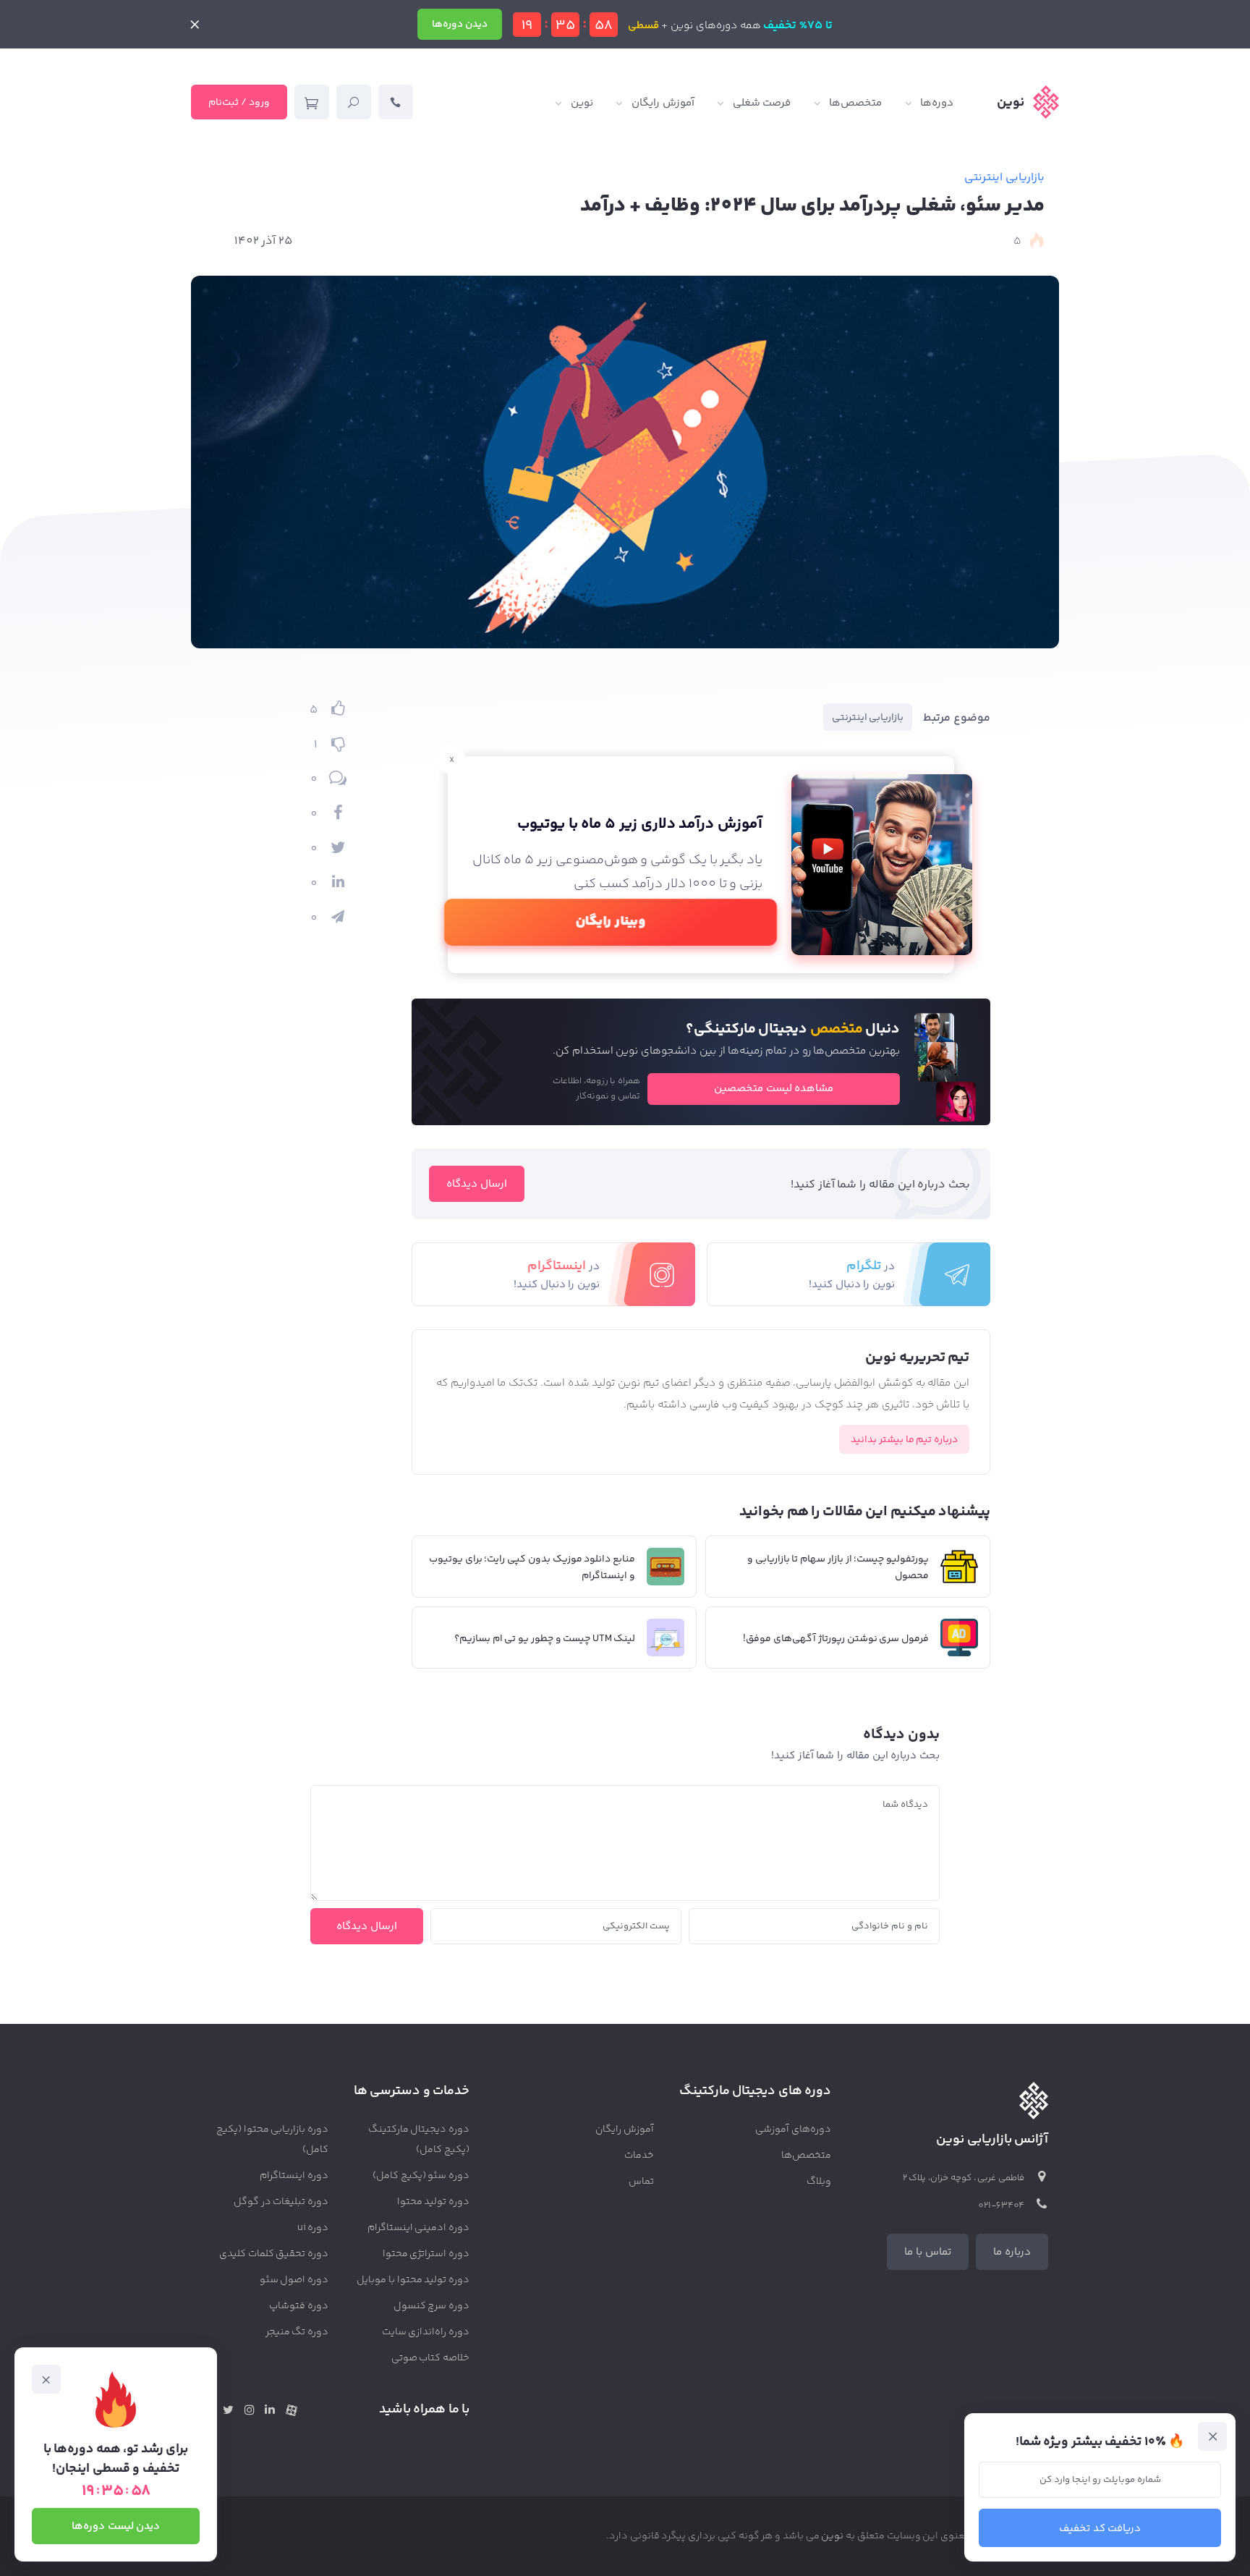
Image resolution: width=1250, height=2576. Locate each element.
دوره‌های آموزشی (793, 2130)
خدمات (639, 2156)
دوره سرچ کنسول (432, 2306)
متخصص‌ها (855, 103)
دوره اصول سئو (294, 2280)
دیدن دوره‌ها (460, 25)
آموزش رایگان (663, 103)
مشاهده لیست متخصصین (774, 1089)
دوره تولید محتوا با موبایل (413, 2280)
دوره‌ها (937, 103)
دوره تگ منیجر (297, 2332)
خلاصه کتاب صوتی (431, 2358)
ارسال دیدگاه (477, 1184)
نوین (582, 103)
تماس (641, 2182)
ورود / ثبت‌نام (239, 103)
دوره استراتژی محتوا (426, 2254)
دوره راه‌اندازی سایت (426, 2332)
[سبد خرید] (312, 102)
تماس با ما (928, 2252)
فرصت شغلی (762, 103)
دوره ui (313, 2228)
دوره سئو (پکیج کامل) (421, 2176)
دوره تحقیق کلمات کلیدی (274, 2254)
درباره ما (1012, 2252)
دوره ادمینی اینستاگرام (419, 2228)
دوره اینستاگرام (294, 2176)
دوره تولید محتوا (434, 2202)
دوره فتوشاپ (299, 2306)
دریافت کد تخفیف (1100, 2529)
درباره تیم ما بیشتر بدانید (904, 1440)
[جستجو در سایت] (354, 102)
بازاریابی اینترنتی (1004, 178)
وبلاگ (819, 2182)
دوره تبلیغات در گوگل (281, 2202)
